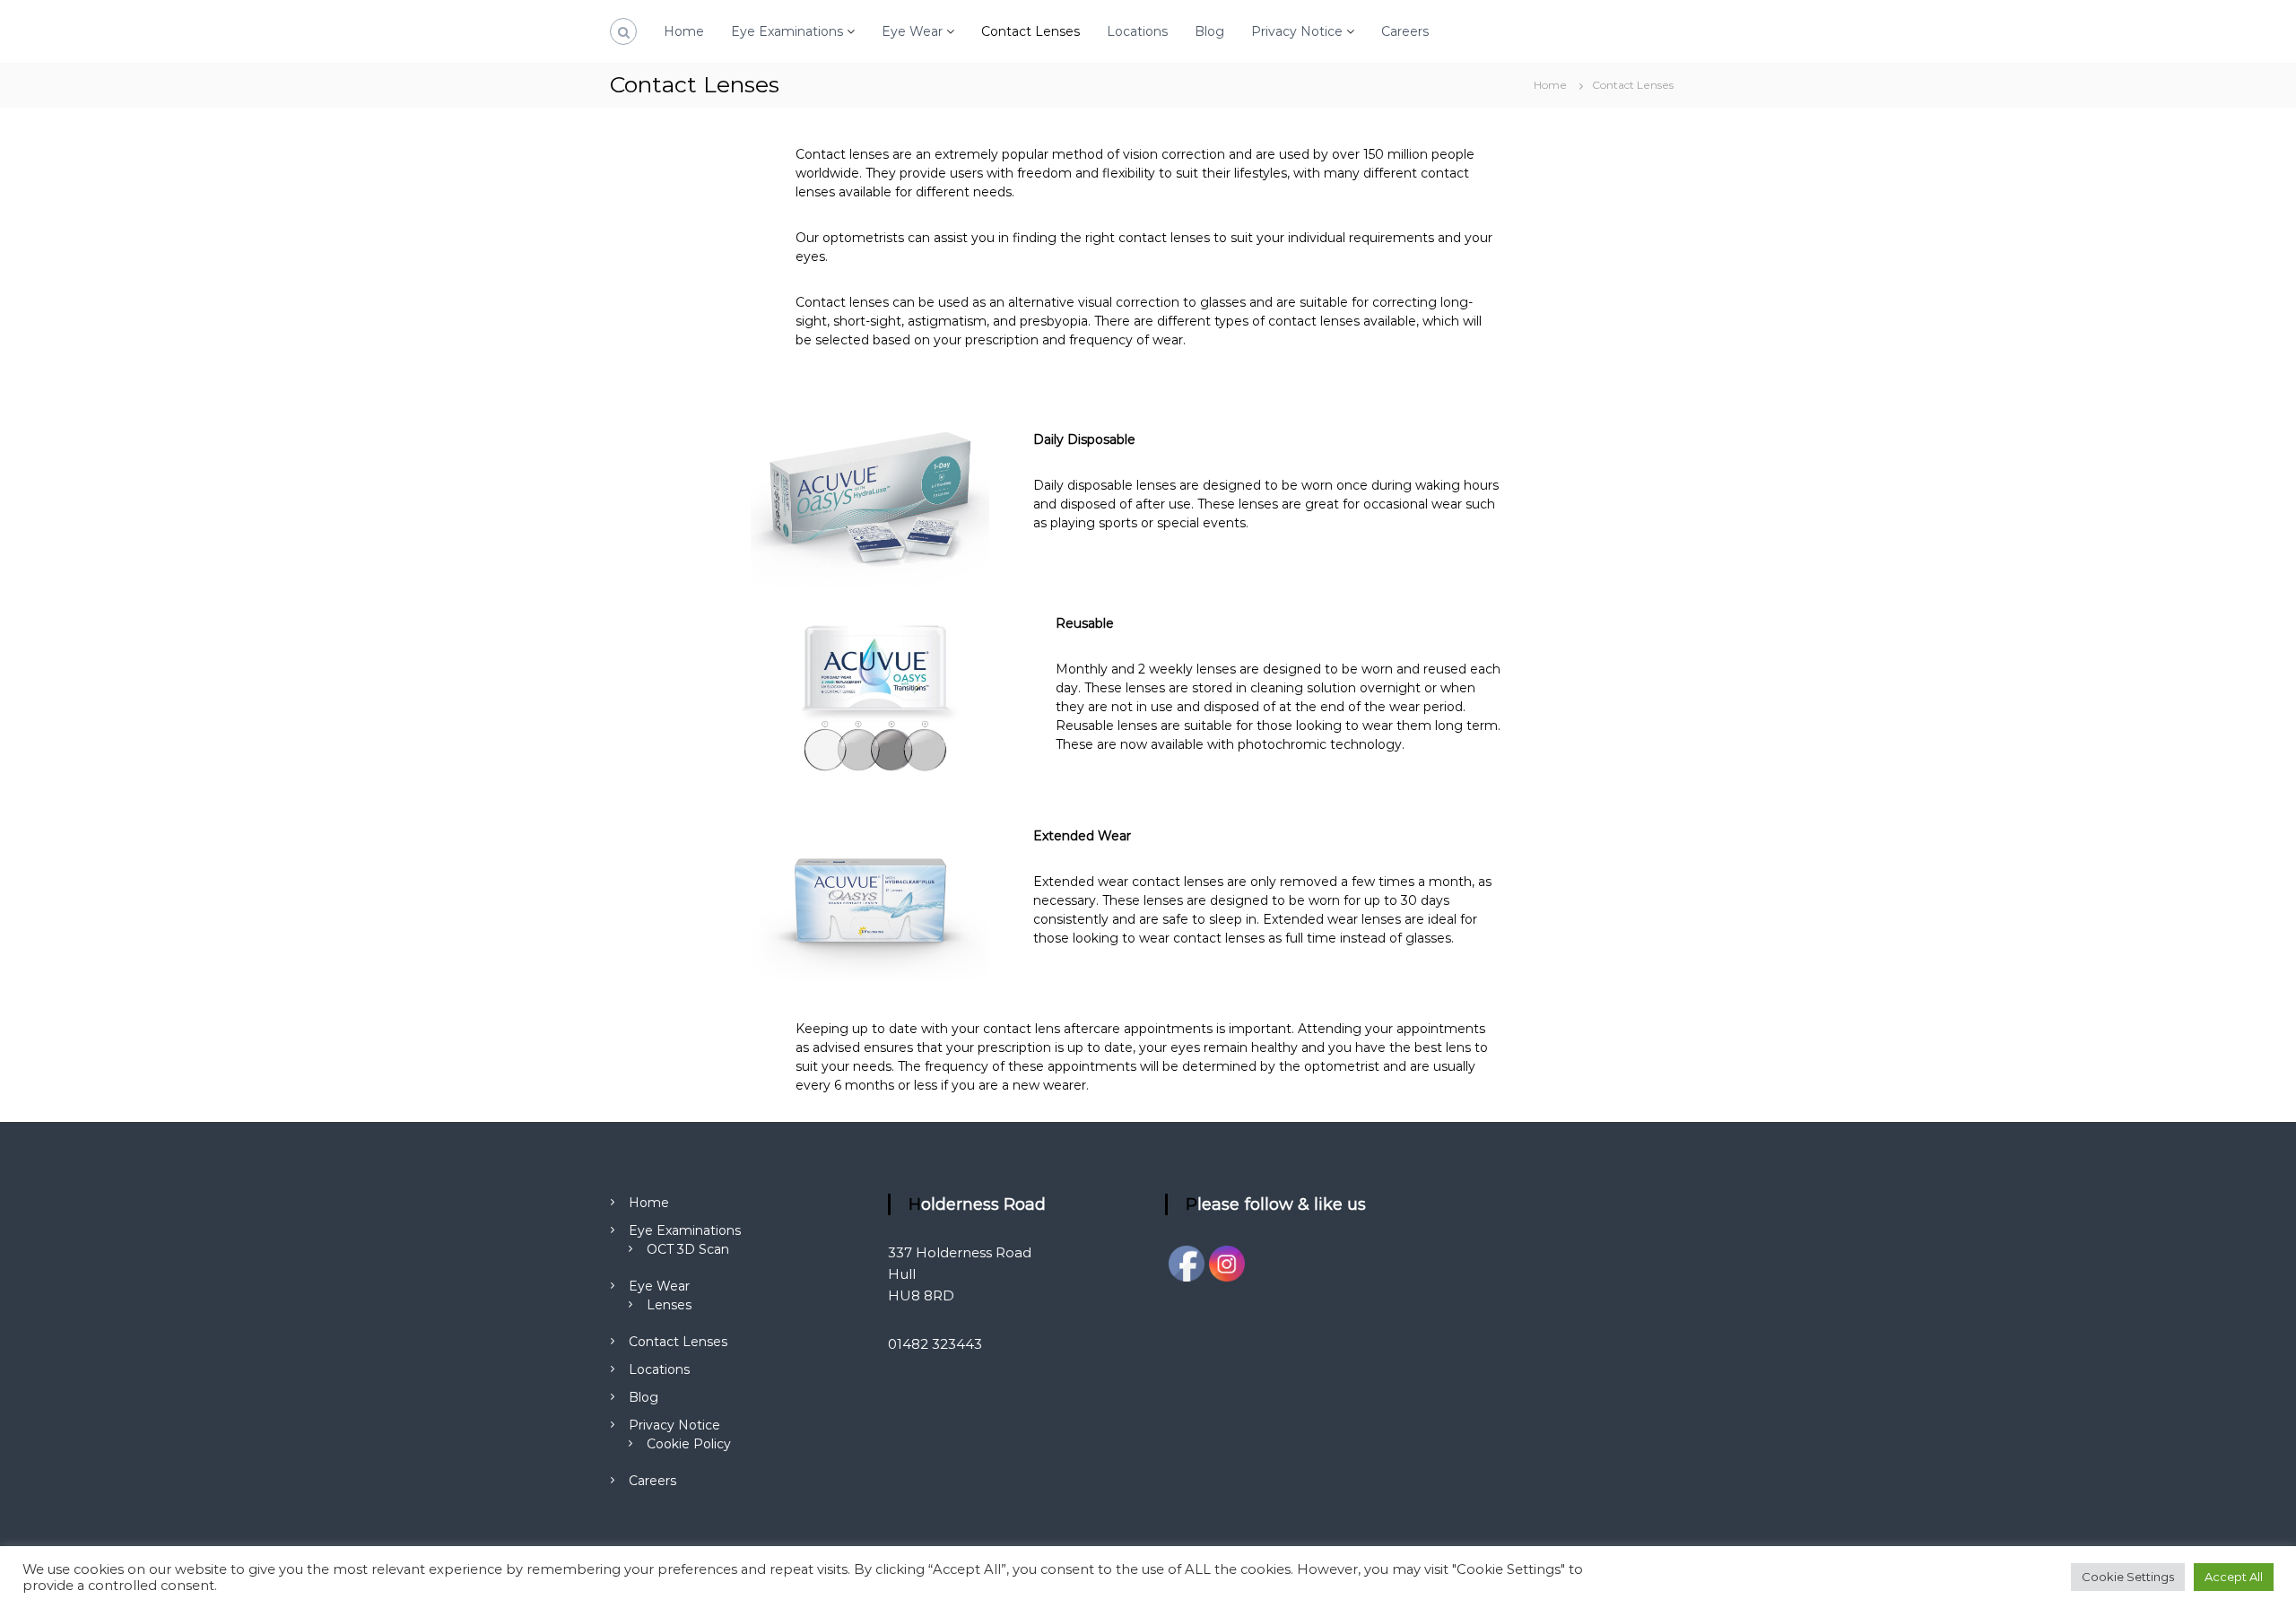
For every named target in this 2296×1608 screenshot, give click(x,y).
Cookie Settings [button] (2128, 1577)
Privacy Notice (1297, 31)
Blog (1209, 31)
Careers (1405, 31)
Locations (1137, 31)
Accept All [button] (2234, 1577)
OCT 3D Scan (688, 1249)
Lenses (669, 1305)
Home (684, 31)
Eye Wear (912, 31)
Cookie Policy (689, 1444)
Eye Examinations (787, 31)
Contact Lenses (1031, 31)
